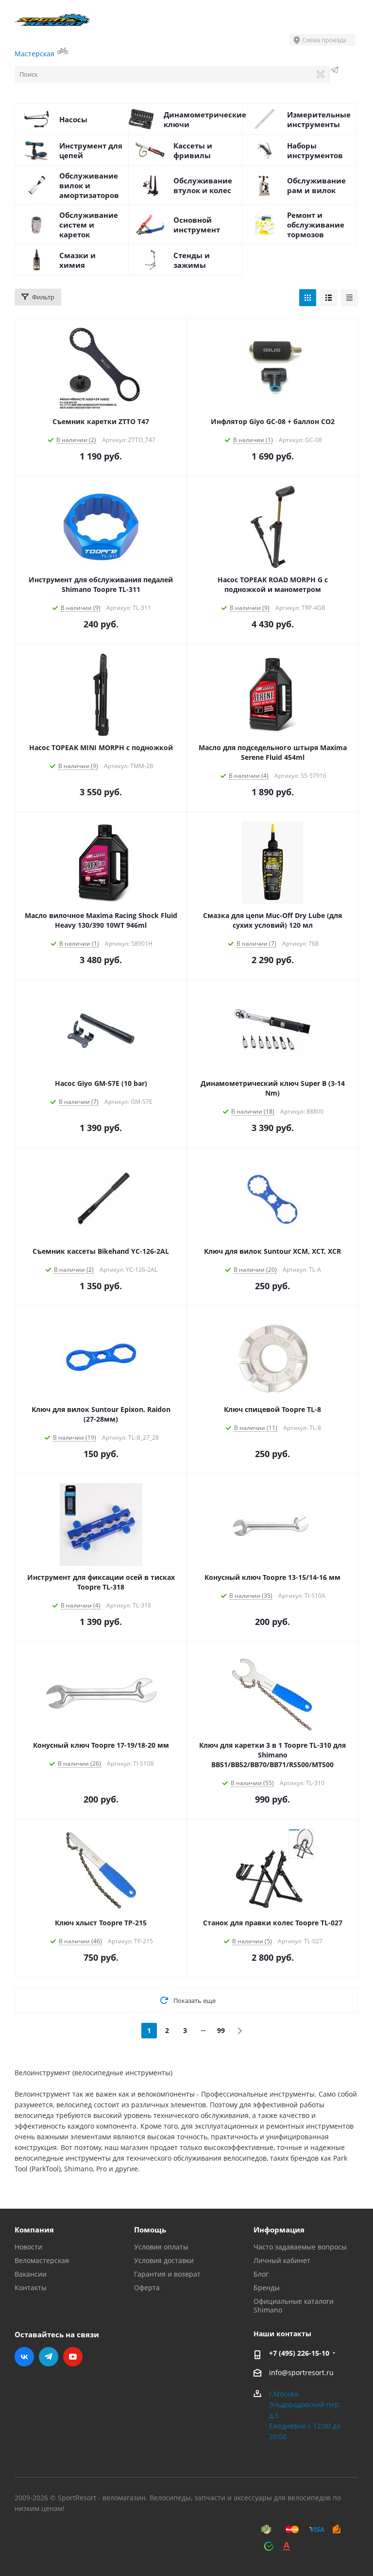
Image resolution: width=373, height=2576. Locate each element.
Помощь (150, 2230)
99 (221, 2030)
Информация (279, 2230)
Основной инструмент (197, 225)
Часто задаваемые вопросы (300, 2247)
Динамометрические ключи (205, 119)
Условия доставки (164, 2260)
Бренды (267, 2288)
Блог (261, 2274)
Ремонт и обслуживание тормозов (316, 225)
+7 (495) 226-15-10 (299, 2353)
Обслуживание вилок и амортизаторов (89, 185)
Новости (28, 2247)
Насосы (73, 119)
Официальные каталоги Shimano (294, 2305)
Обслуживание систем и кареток (89, 225)
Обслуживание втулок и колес (203, 185)
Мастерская (35, 54)
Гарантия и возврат (167, 2274)
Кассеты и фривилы (193, 150)
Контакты (31, 2288)
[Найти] (321, 75)
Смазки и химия (77, 260)
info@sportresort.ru (301, 2372)
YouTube (73, 2357)
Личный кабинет (282, 2260)
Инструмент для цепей (91, 150)
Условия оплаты (161, 2247)
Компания (34, 2230)
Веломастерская (42, 2260)
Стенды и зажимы (192, 260)
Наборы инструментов (315, 150)
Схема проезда (324, 40)
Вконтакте (24, 2357)
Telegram (49, 2357)
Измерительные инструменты (319, 119)
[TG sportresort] (335, 71)
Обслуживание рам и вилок (316, 185)
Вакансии (31, 2274)
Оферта (147, 2288)
